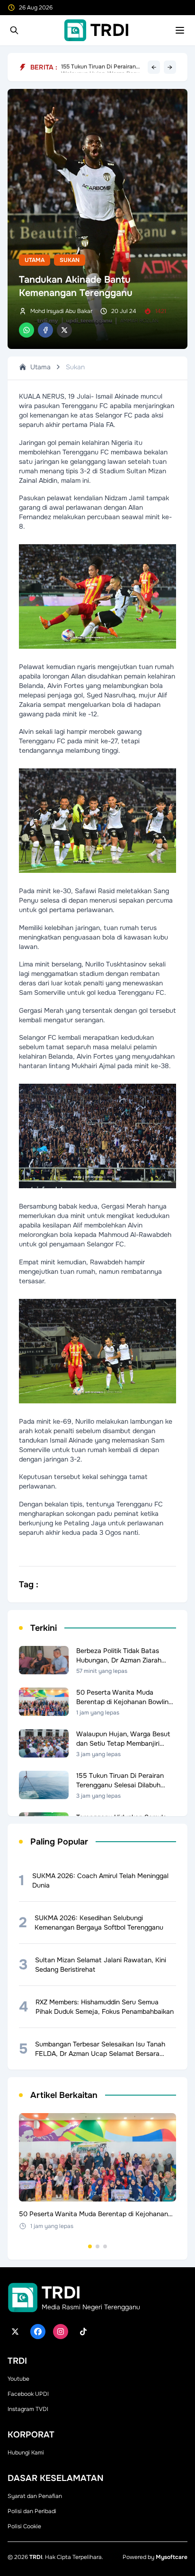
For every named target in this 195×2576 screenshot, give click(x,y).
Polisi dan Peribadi (32, 2511)
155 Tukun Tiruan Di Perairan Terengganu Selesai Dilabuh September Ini (98, 67)
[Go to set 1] (90, 2246)
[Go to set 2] (97, 2246)
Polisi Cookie (24, 2526)
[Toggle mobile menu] (180, 30)
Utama (35, 260)
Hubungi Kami (26, 2453)
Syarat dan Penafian (35, 2496)
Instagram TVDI (28, 2409)
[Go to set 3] (105, 2246)
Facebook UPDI (28, 2394)
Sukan (70, 260)
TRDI (36, 2557)
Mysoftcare (172, 2557)
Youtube (18, 2379)
